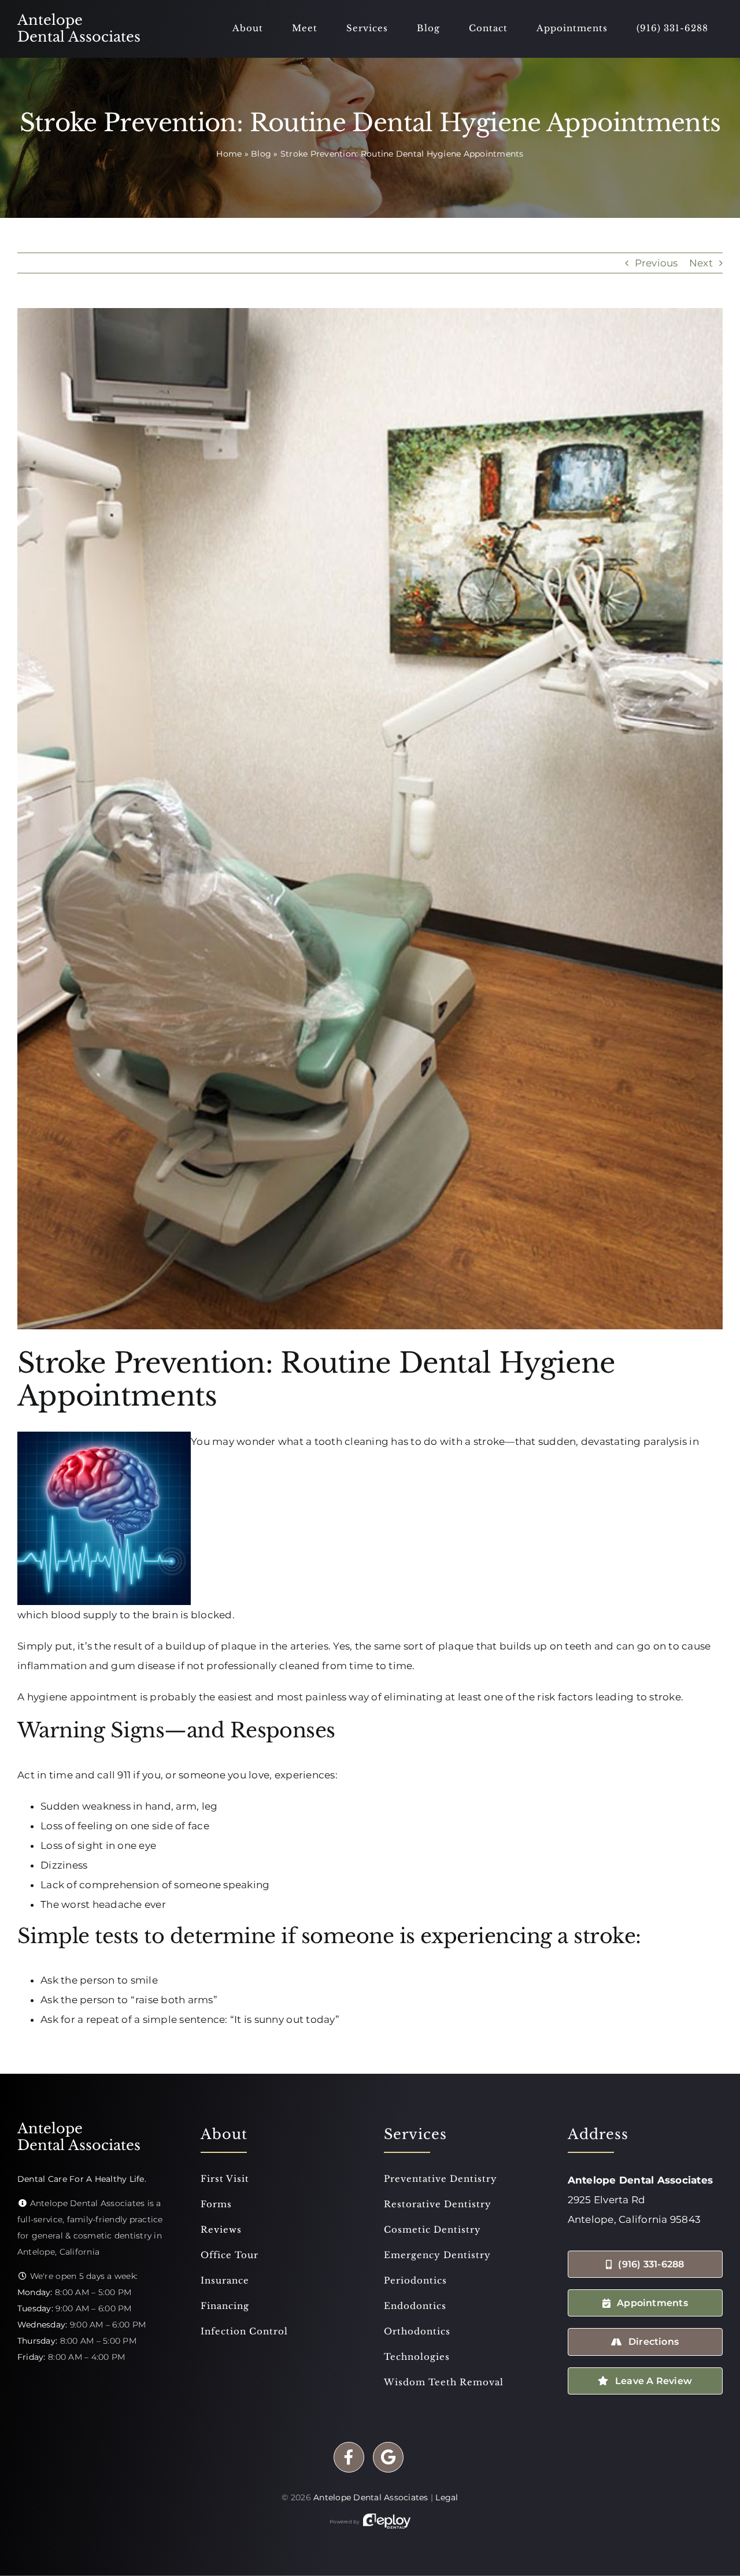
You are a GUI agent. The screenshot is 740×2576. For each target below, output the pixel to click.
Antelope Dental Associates (371, 2497)
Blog (261, 154)
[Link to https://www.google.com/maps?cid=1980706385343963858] (388, 2457)
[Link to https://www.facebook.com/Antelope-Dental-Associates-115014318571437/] (349, 2457)
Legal (447, 2497)
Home (229, 154)
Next (701, 263)
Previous (656, 263)
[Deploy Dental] (387, 2522)
